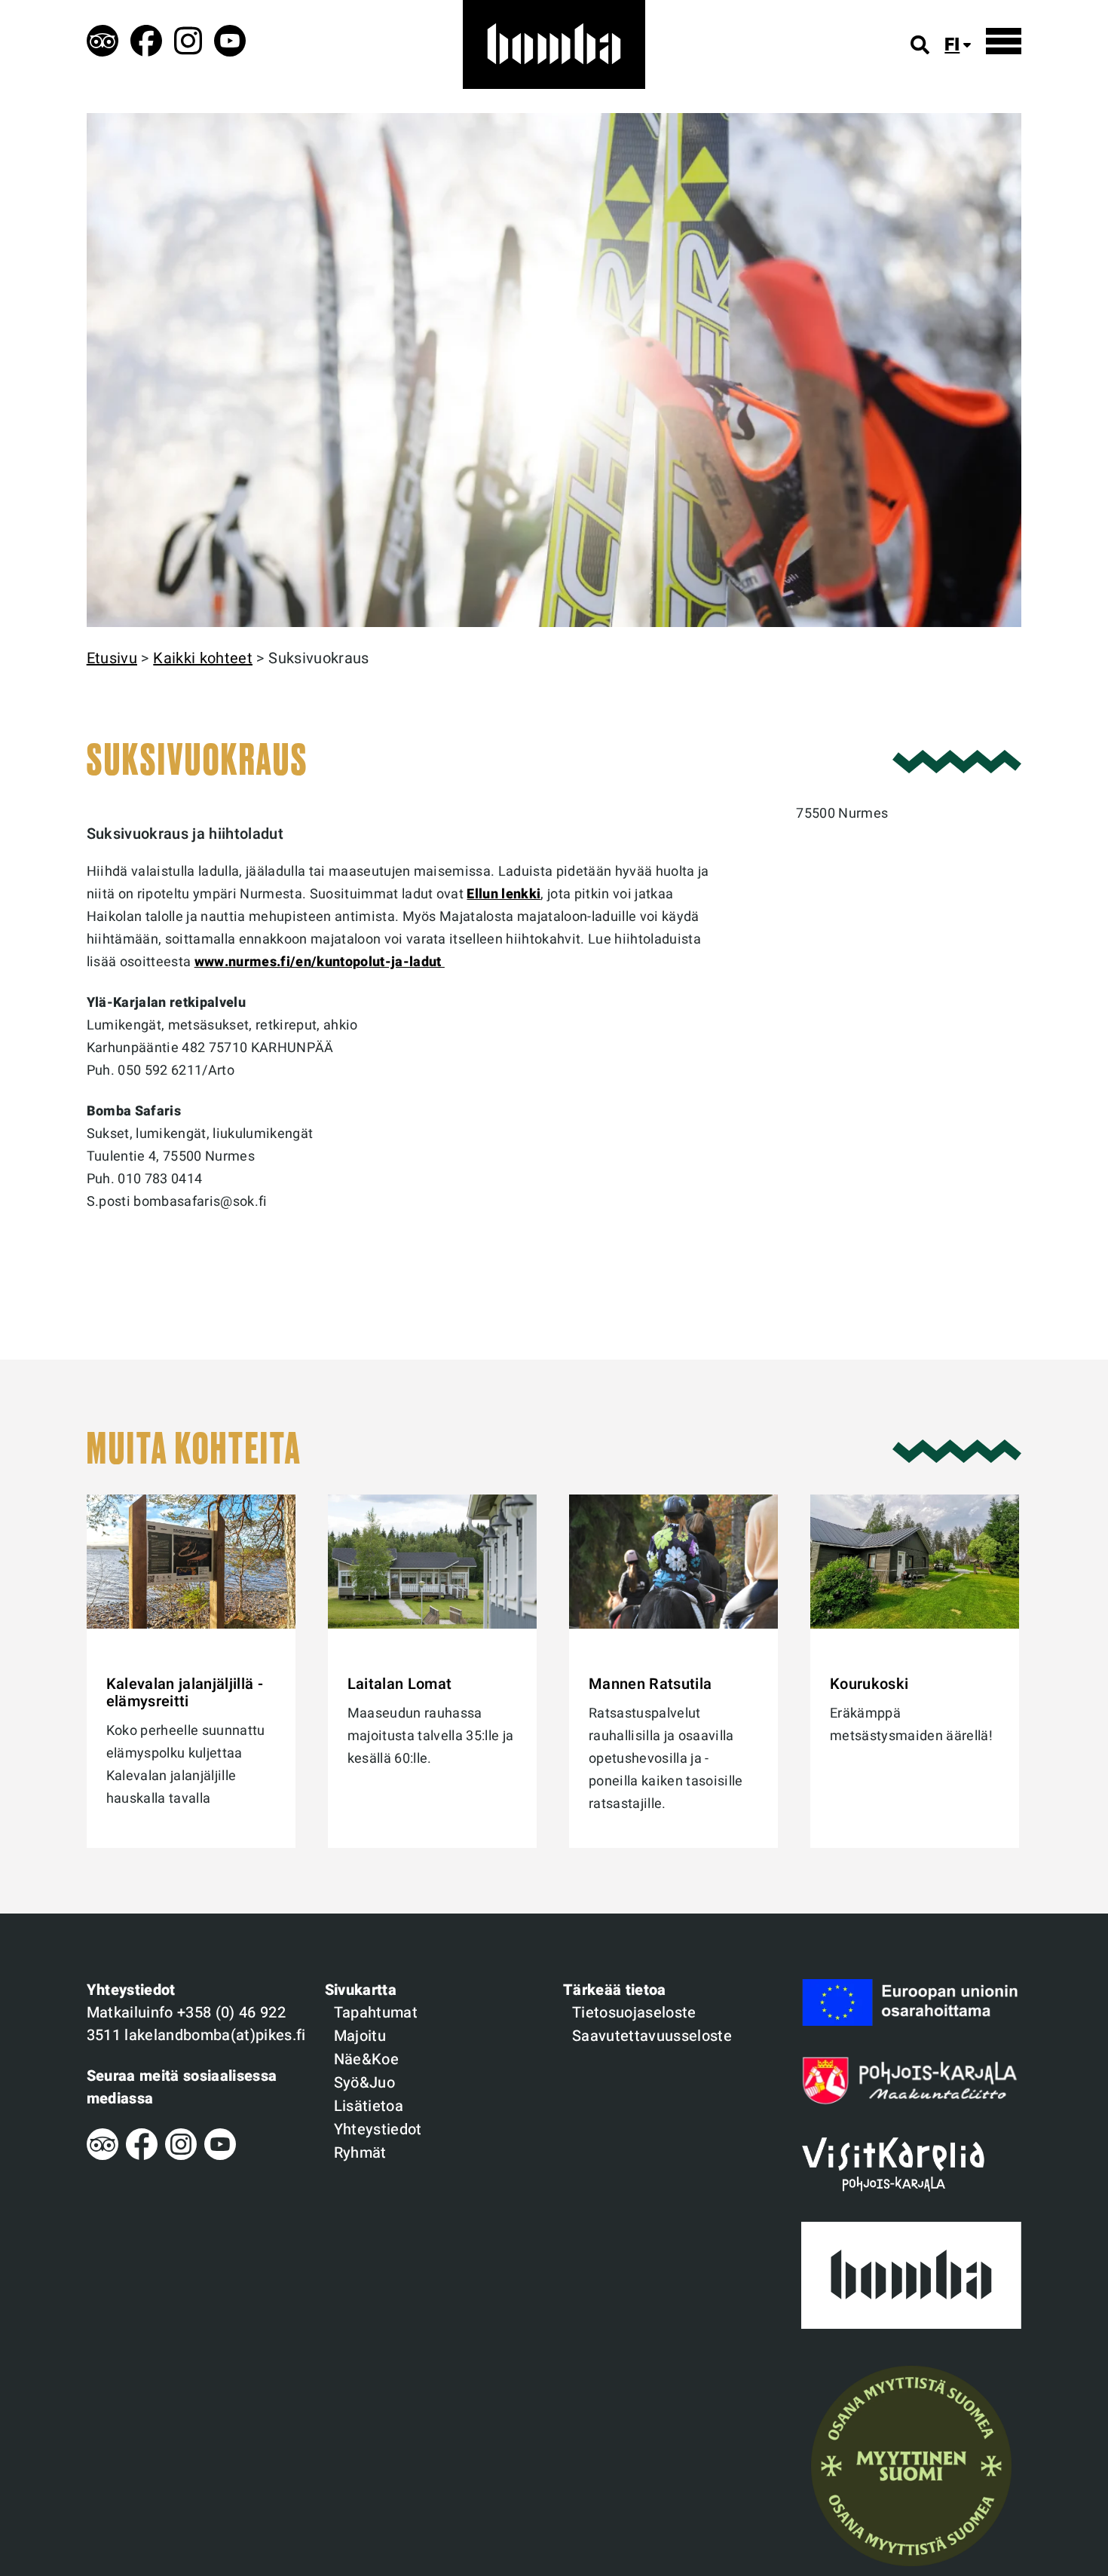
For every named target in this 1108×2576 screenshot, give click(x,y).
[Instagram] (181, 2156)
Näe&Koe (366, 2059)
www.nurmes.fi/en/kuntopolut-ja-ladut (320, 962)
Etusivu (112, 658)
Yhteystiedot (378, 2129)
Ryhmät (360, 2153)
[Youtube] (220, 2156)
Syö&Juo (364, 2083)
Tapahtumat (376, 2013)
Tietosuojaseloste (634, 2013)
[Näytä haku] (920, 45)
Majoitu (360, 2036)
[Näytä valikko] (1004, 41)
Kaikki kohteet (203, 658)
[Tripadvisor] (103, 2156)
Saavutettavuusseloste (652, 2036)
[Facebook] (142, 2156)
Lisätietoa (369, 2106)
